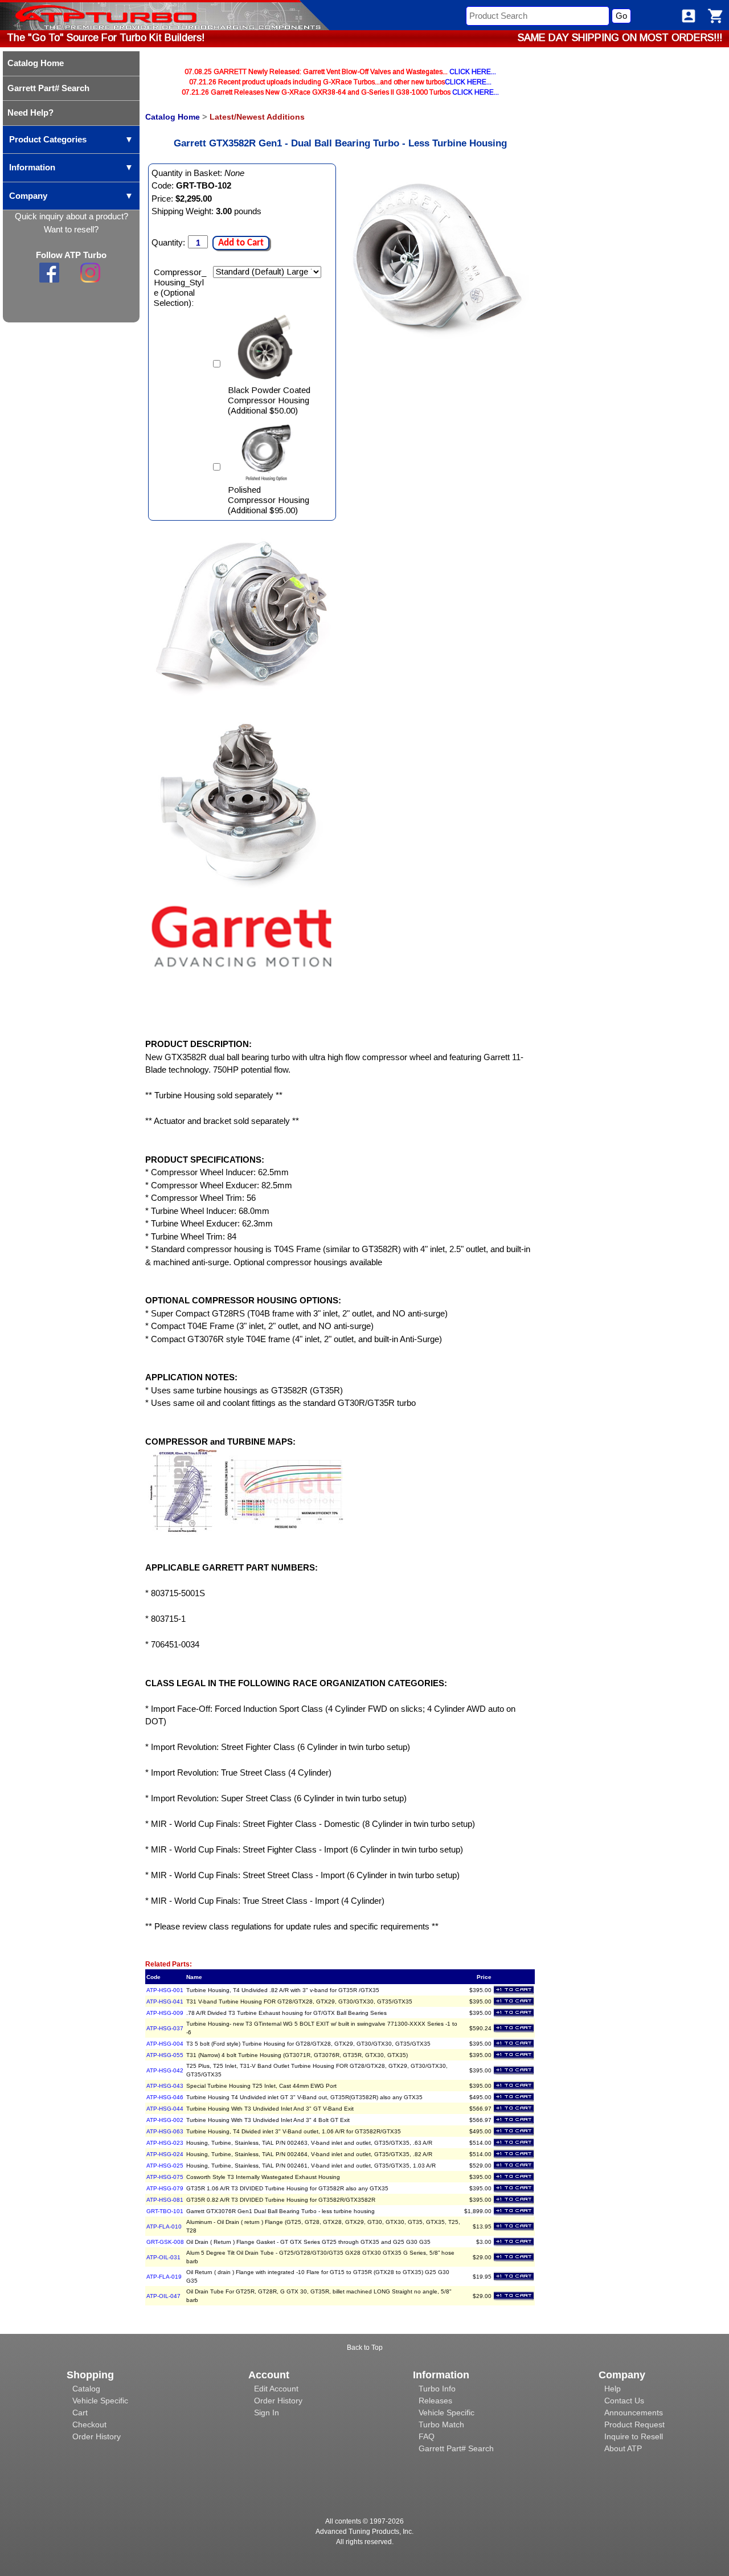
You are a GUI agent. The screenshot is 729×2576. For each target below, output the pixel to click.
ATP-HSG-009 (165, 2013)
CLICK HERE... (473, 72)
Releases (435, 2401)
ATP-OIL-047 (163, 2296)
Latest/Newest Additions (257, 117)
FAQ (427, 2436)
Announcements (634, 2413)
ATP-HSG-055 (165, 2055)
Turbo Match (441, 2424)
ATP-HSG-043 (165, 2086)
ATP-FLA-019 (164, 2277)
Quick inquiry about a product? (71, 216)
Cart (80, 2413)
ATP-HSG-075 (165, 2177)
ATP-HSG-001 (165, 1990)
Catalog (86, 2389)
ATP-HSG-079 (165, 2188)
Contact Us (624, 2401)
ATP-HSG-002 (165, 2120)
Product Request (634, 2424)
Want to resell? (71, 229)
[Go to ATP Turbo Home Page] (87, 15)
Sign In (267, 2413)
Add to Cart (241, 243)
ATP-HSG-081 (165, 2200)
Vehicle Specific (100, 2401)
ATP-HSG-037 (165, 2028)
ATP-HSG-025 (165, 2166)
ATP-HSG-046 (165, 2097)
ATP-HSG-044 (165, 2109)
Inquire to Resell (634, 2436)
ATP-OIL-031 (163, 2257)
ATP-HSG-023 (165, 2143)
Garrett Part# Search (456, 2448)
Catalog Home (173, 117)
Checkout (89, 2424)
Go (621, 16)
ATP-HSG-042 (165, 2070)
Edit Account (276, 2389)
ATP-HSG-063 (165, 2131)
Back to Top (365, 2348)
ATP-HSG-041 (165, 2001)
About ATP (623, 2448)
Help (613, 2389)
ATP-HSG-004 (165, 2044)
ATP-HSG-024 (165, 2154)
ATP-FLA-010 (164, 2227)
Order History (97, 2436)
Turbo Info (437, 2389)
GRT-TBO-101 (165, 2211)
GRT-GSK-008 (165, 2242)
